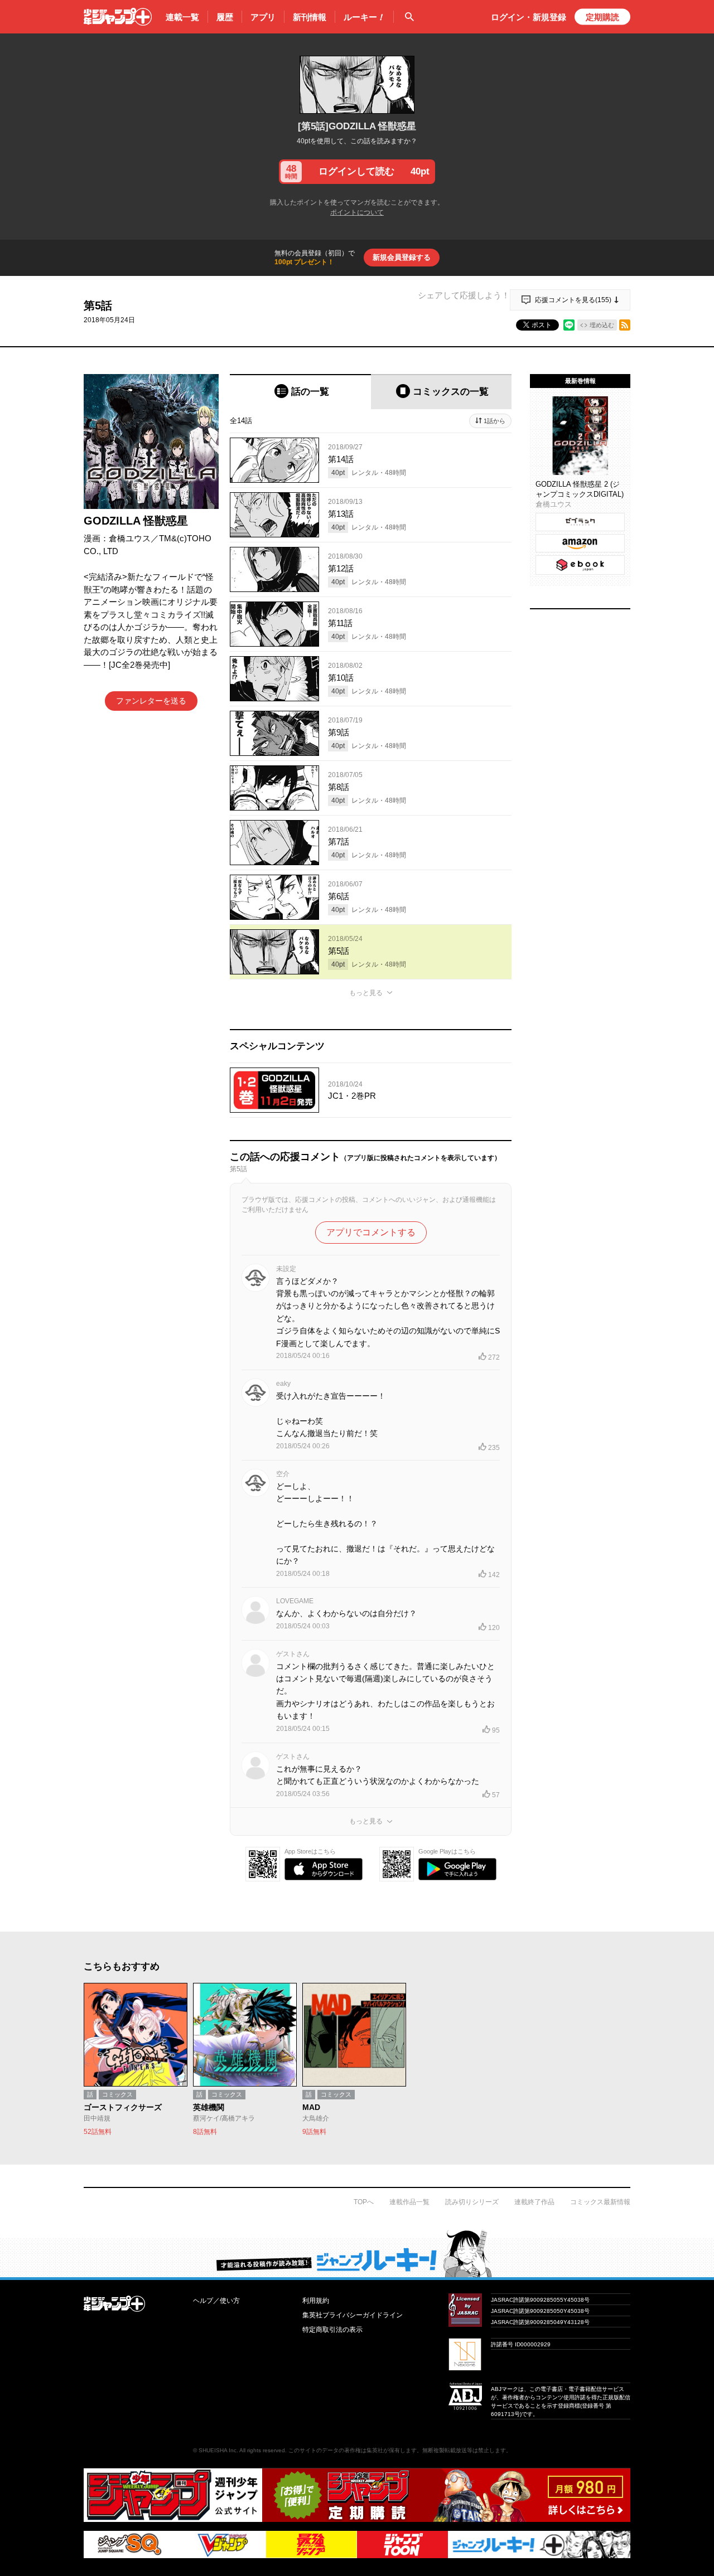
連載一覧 (182, 17)
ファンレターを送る (151, 701)
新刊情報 (310, 17)
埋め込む (602, 325)
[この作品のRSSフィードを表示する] (625, 325)
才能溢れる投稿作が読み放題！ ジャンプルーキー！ (357, 2253)
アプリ (263, 17)
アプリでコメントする (371, 1232)
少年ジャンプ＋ (118, 17)
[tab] (300, 392)
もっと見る (366, 993)
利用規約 (316, 2301)
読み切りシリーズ (472, 2202)
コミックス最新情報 (600, 2202)
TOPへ (364, 2202)
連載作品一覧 (409, 2202)
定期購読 (602, 17)
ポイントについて (357, 212)
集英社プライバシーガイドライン (353, 2315)
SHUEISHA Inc (218, 2450)
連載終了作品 (534, 2202)
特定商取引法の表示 (332, 2330)
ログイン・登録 (529, 17)
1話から (495, 421)
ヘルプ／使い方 (216, 2301)
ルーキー (364, 17)
